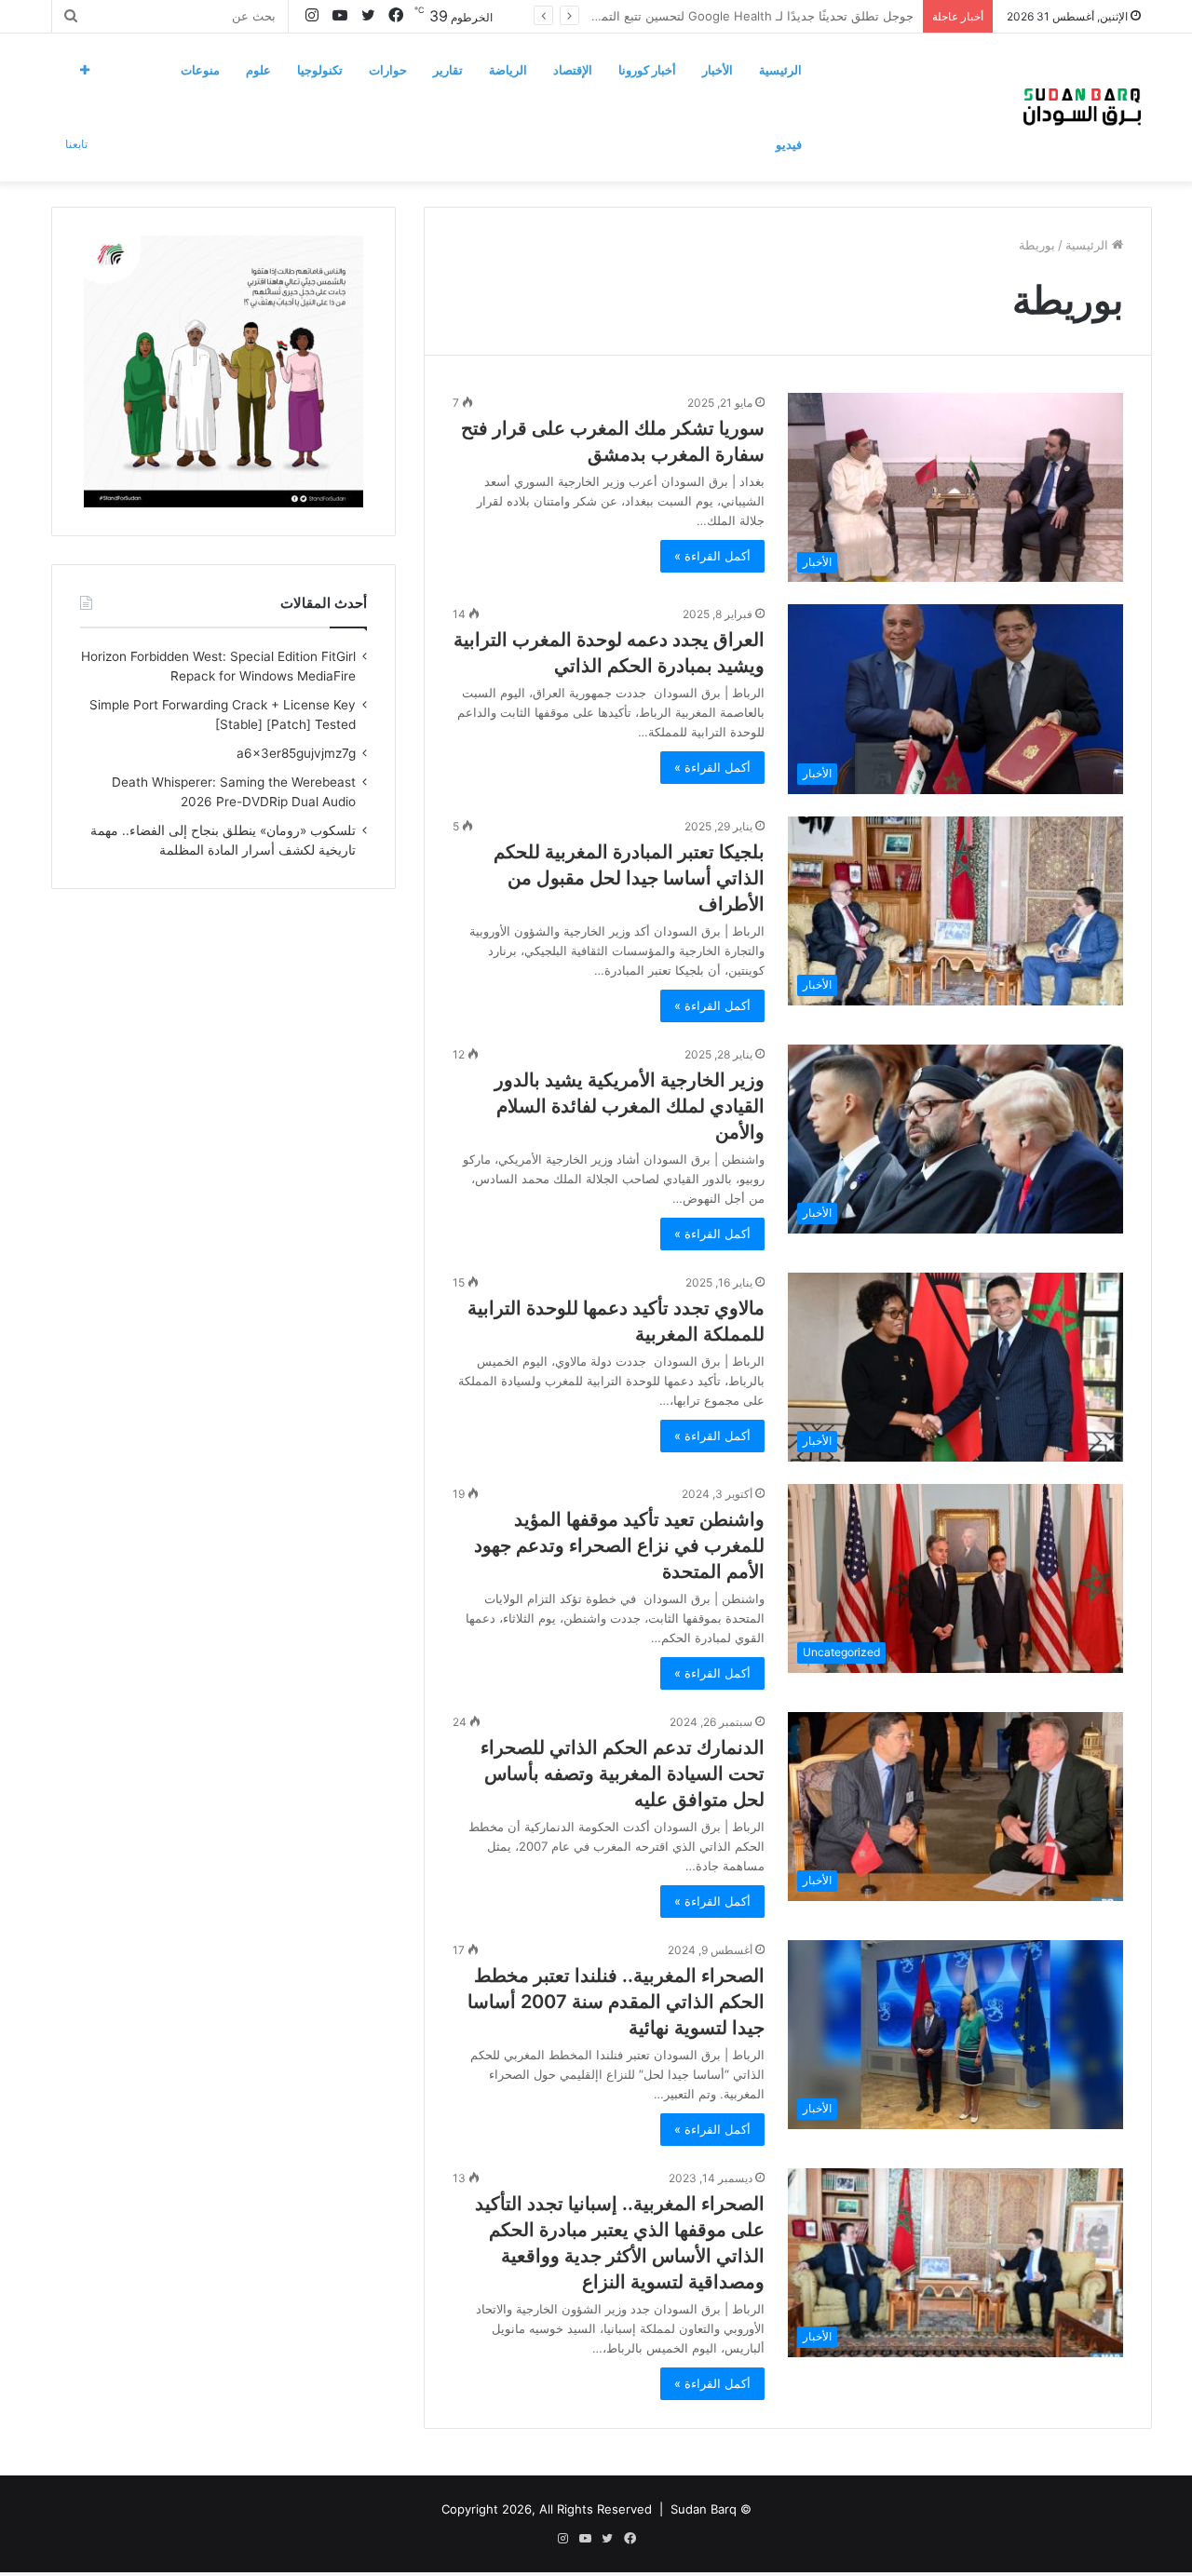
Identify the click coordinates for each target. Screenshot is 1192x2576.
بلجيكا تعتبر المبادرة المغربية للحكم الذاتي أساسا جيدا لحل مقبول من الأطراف (629, 878)
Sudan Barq (704, 2509)
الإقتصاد (573, 70)
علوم (258, 70)
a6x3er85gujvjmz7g (296, 753)
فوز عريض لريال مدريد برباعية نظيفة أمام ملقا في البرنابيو (763, 16)
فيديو (789, 144)
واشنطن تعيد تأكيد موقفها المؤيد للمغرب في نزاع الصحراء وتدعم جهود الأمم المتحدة (619, 1545)
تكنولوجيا (320, 70)
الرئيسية (780, 70)
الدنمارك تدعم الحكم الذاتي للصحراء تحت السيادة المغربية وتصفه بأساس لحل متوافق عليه (623, 1774)
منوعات (200, 70)
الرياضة (508, 70)
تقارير (448, 70)
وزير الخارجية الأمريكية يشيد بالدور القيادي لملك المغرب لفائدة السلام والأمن (630, 1106)
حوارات (388, 70)
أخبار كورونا (647, 70)
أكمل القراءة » (712, 556)
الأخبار (718, 70)
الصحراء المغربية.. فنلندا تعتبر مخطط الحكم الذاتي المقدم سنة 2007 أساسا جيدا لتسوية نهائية (616, 2002)
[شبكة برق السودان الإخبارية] (1082, 107)
